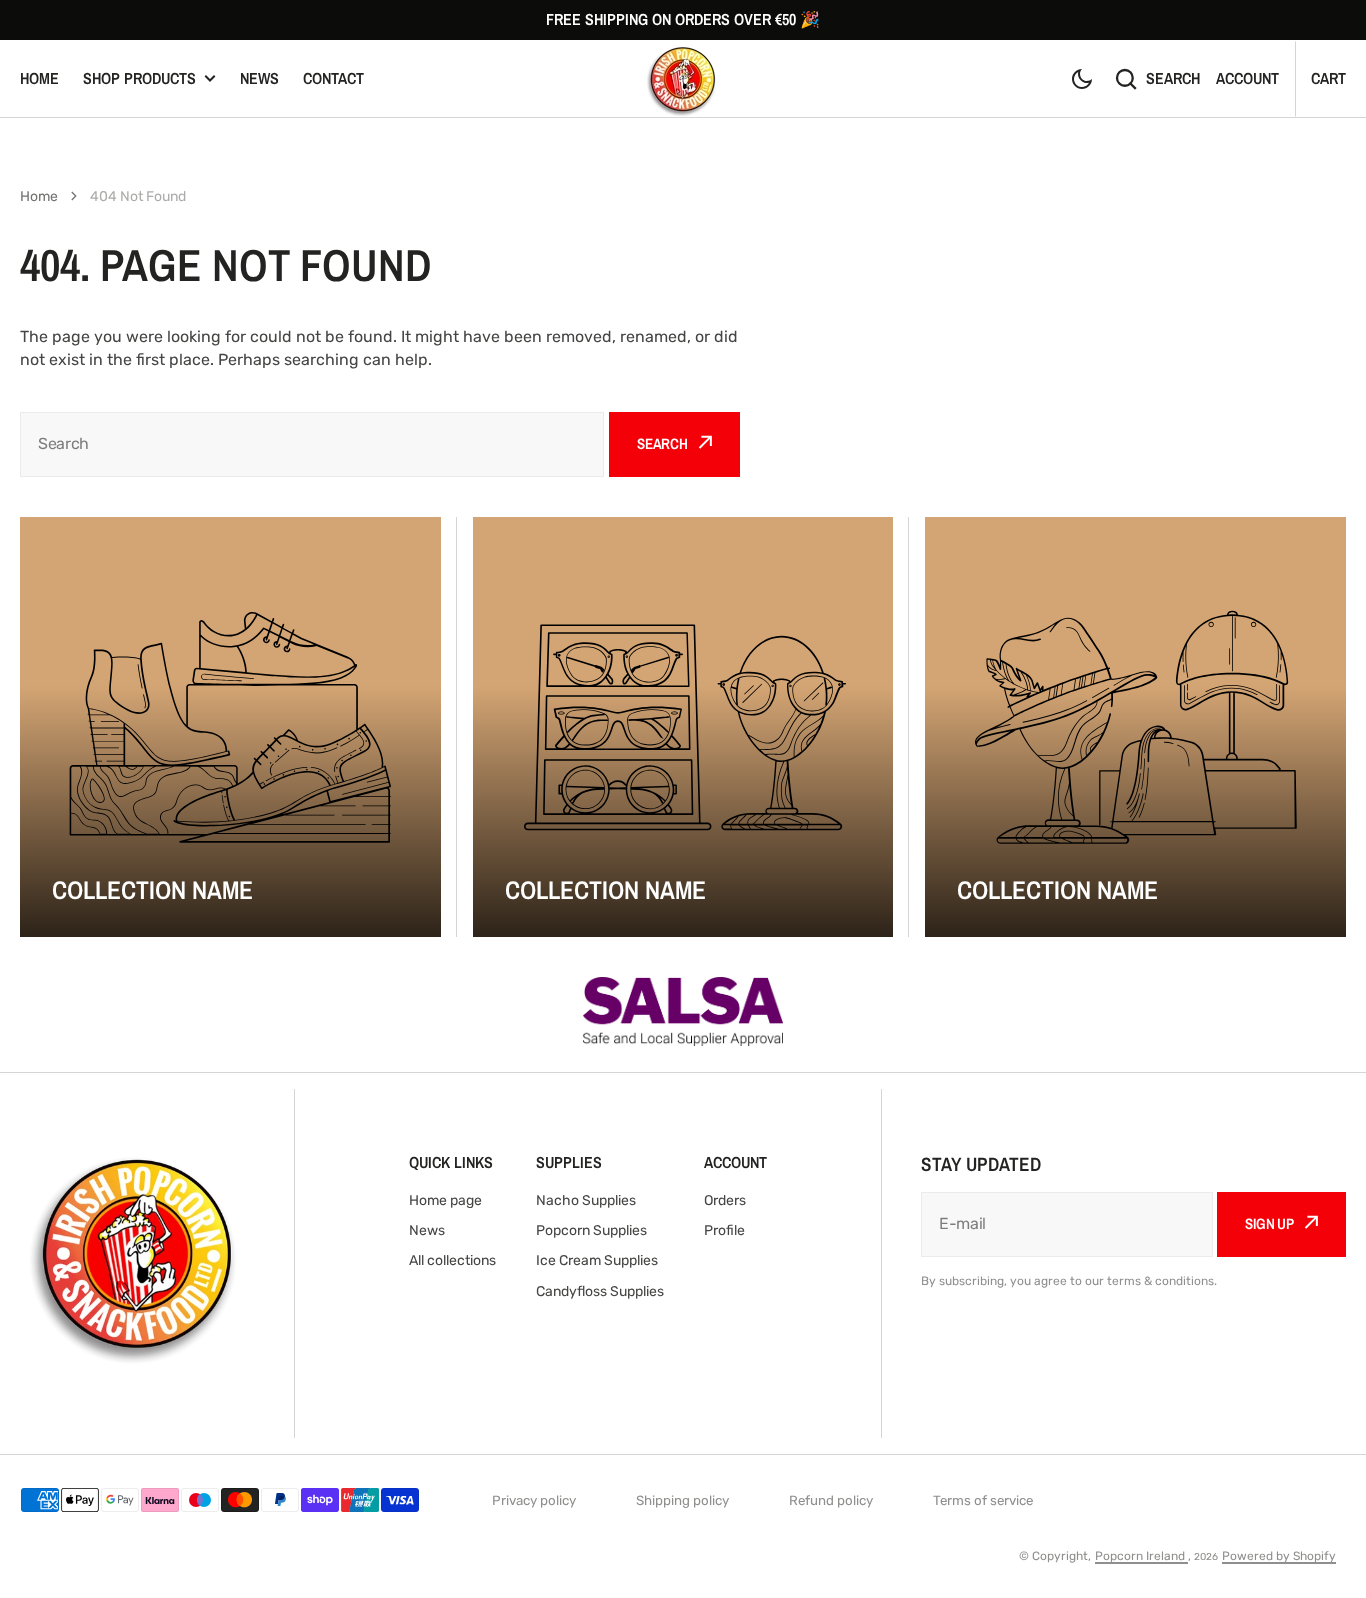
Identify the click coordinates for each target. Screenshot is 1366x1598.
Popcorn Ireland (1141, 1556)
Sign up (1269, 1223)
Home (39, 78)
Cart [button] (1328, 78)
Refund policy (831, 1500)
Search (1173, 78)
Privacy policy (534, 1500)
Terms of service (983, 1500)
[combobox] (312, 444)
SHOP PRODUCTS (139, 78)
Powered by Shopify (1279, 1556)
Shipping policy (682, 1500)
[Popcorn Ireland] (683, 78)
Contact (333, 78)
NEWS (259, 78)
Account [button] (1247, 78)
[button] (1082, 79)
